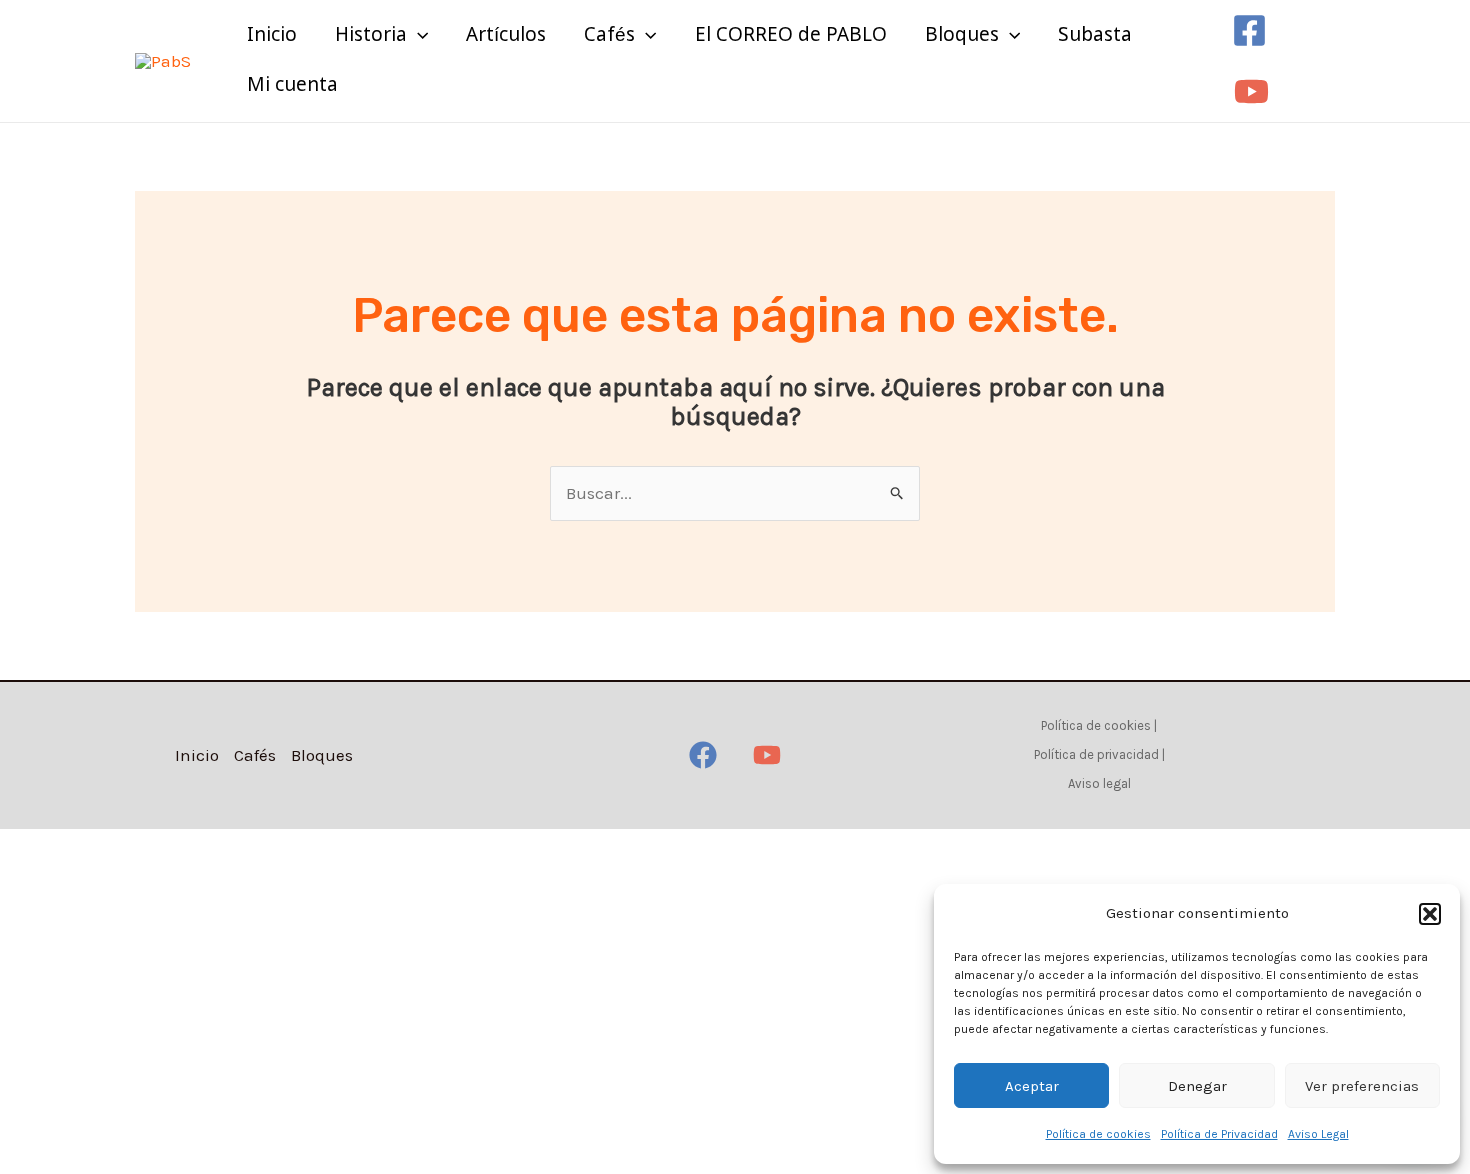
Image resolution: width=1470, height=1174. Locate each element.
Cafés (609, 35)
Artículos (506, 35)
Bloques (962, 35)
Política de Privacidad (1219, 1134)
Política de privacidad (1096, 754)
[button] (1430, 914)
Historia (371, 35)
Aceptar (1032, 1086)
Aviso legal (1099, 783)
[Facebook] (1249, 30)
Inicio (272, 35)
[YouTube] (1251, 91)
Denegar (1197, 1086)
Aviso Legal (1318, 1134)
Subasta (1095, 35)
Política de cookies (1098, 1134)
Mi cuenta (292, 85)
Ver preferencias (1362, 1086)
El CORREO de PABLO (791, 35)
